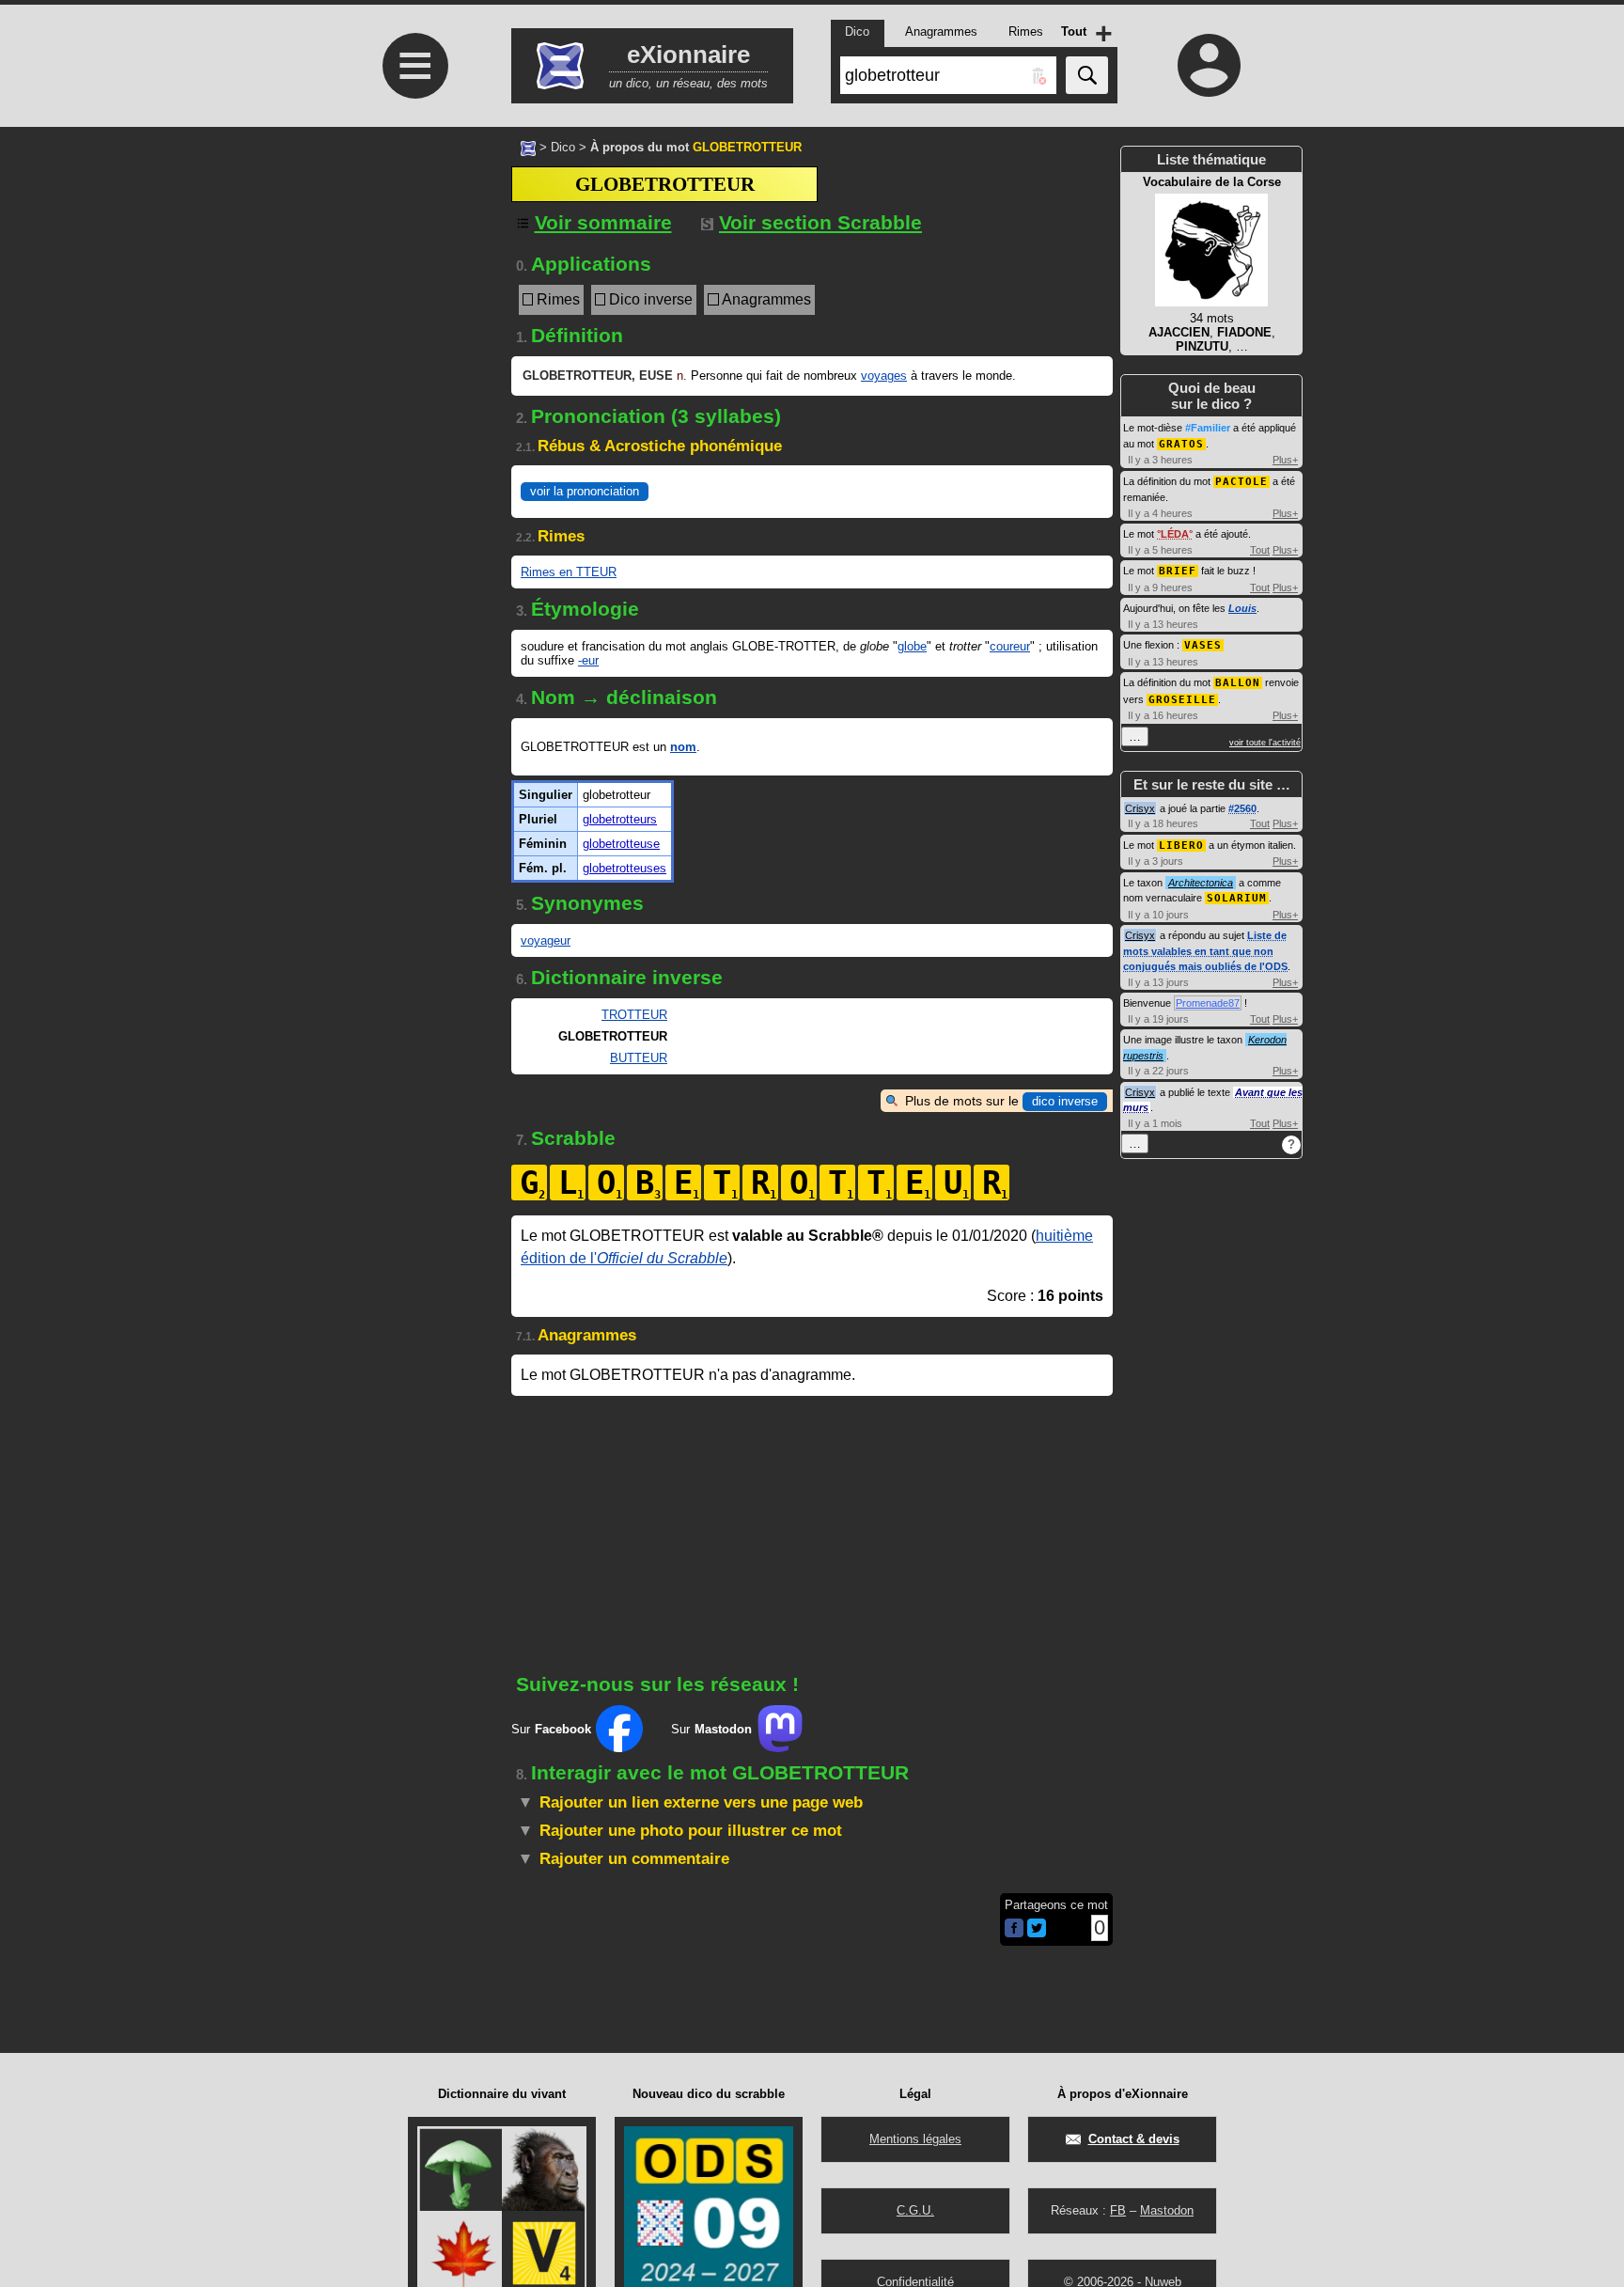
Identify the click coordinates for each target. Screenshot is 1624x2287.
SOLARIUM (1237, 898)
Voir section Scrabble (820, 222)
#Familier (1208, 428)
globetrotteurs (620, 819)
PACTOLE (1241, 482)
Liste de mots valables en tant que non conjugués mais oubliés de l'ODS (1205, 951)
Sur (551, 1729)
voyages (884, 376)
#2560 (1242, 808)
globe (912, 646)
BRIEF (1178, 571)
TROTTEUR (634, 1015)
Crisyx (1140, 808)
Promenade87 (1208, 1003)
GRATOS (1181, 444)
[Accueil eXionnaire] (528, 147)
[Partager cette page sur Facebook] (1014, 1929)
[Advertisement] (413, 471)
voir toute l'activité (1265, 743)
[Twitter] (1037, 1933)
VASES (1203, 645)
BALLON (1238, 683)
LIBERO (1181, 846)
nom (683, 747)
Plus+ (1285, 460)
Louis (1242, 608)
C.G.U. (915, 2210)
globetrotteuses (625, 868)
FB (1118, 2210)
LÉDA (1175, 534)
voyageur (546, 940)
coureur (1010, 646)
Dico (563, 147)
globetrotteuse (621, 844)
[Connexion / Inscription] (1210, 65)
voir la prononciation (585, 491)
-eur (588, 660)
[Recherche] (1087, 75)
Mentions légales (915, 2139)
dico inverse (1065, 1101)
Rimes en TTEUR (569, 572)
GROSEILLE (1182, 700)
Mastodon (1167, 2210)
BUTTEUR (639, 1058)
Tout (1260, 550)
